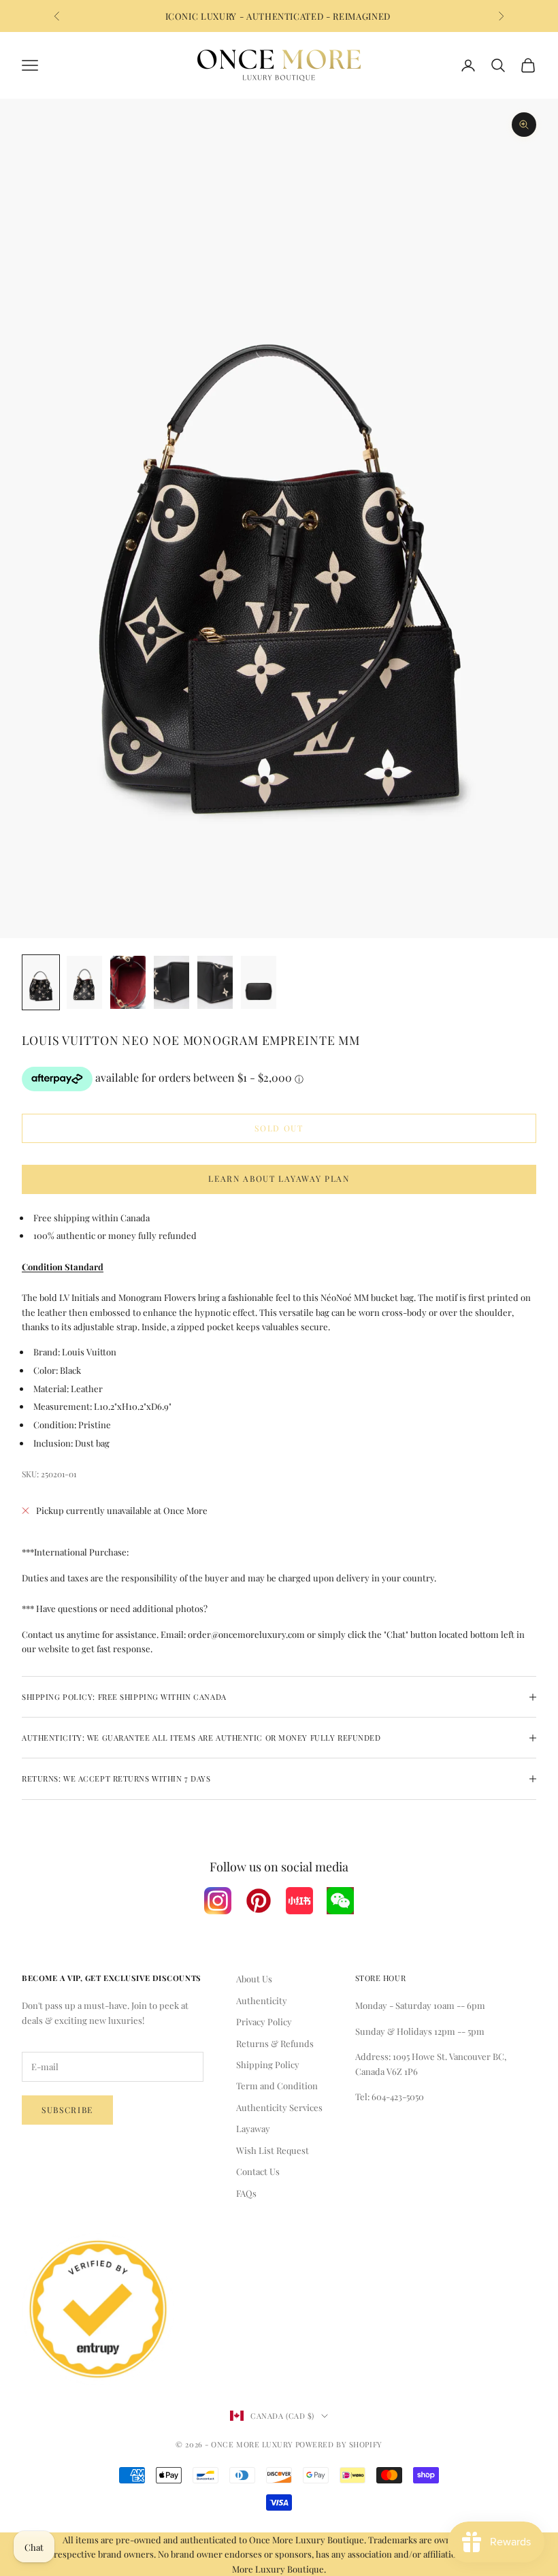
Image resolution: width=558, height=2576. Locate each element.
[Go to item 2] (84, 982)
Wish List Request (273, 2150)
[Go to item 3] (128, 982)
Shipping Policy (268, 2064)
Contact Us (258, 2171)
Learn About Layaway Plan (279, 1178)
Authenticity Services (279, 2107)
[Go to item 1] (41, 982)
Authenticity (262, 2000)
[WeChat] (340, 1901)
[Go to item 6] (259, 982)
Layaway (253, 2128)
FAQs (246, 2193)
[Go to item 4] (171, 982)
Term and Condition (277, 2086)
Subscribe (67, 2110)
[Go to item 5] (215, 982)
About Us (254, 1979)
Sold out (279, 1128)
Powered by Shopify (339, 2444)
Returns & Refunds (275, 2043)
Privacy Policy (264, 2022)
